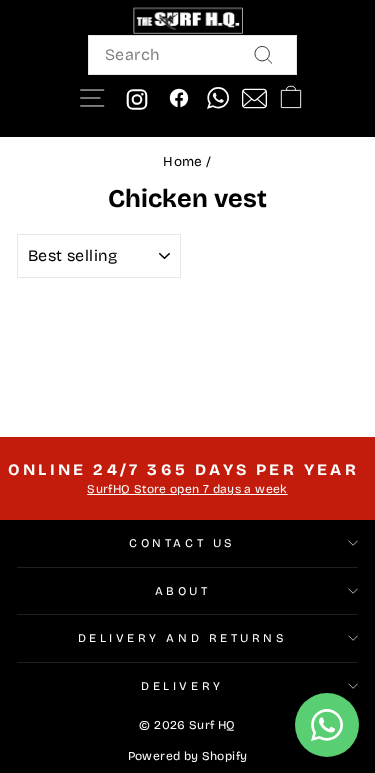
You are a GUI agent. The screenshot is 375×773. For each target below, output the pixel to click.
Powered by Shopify (188, 756)
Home (182, 161)
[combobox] (192, 55)
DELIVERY (182, 686)
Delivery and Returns (183, 638)
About (183, 591)
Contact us (182, 543)
